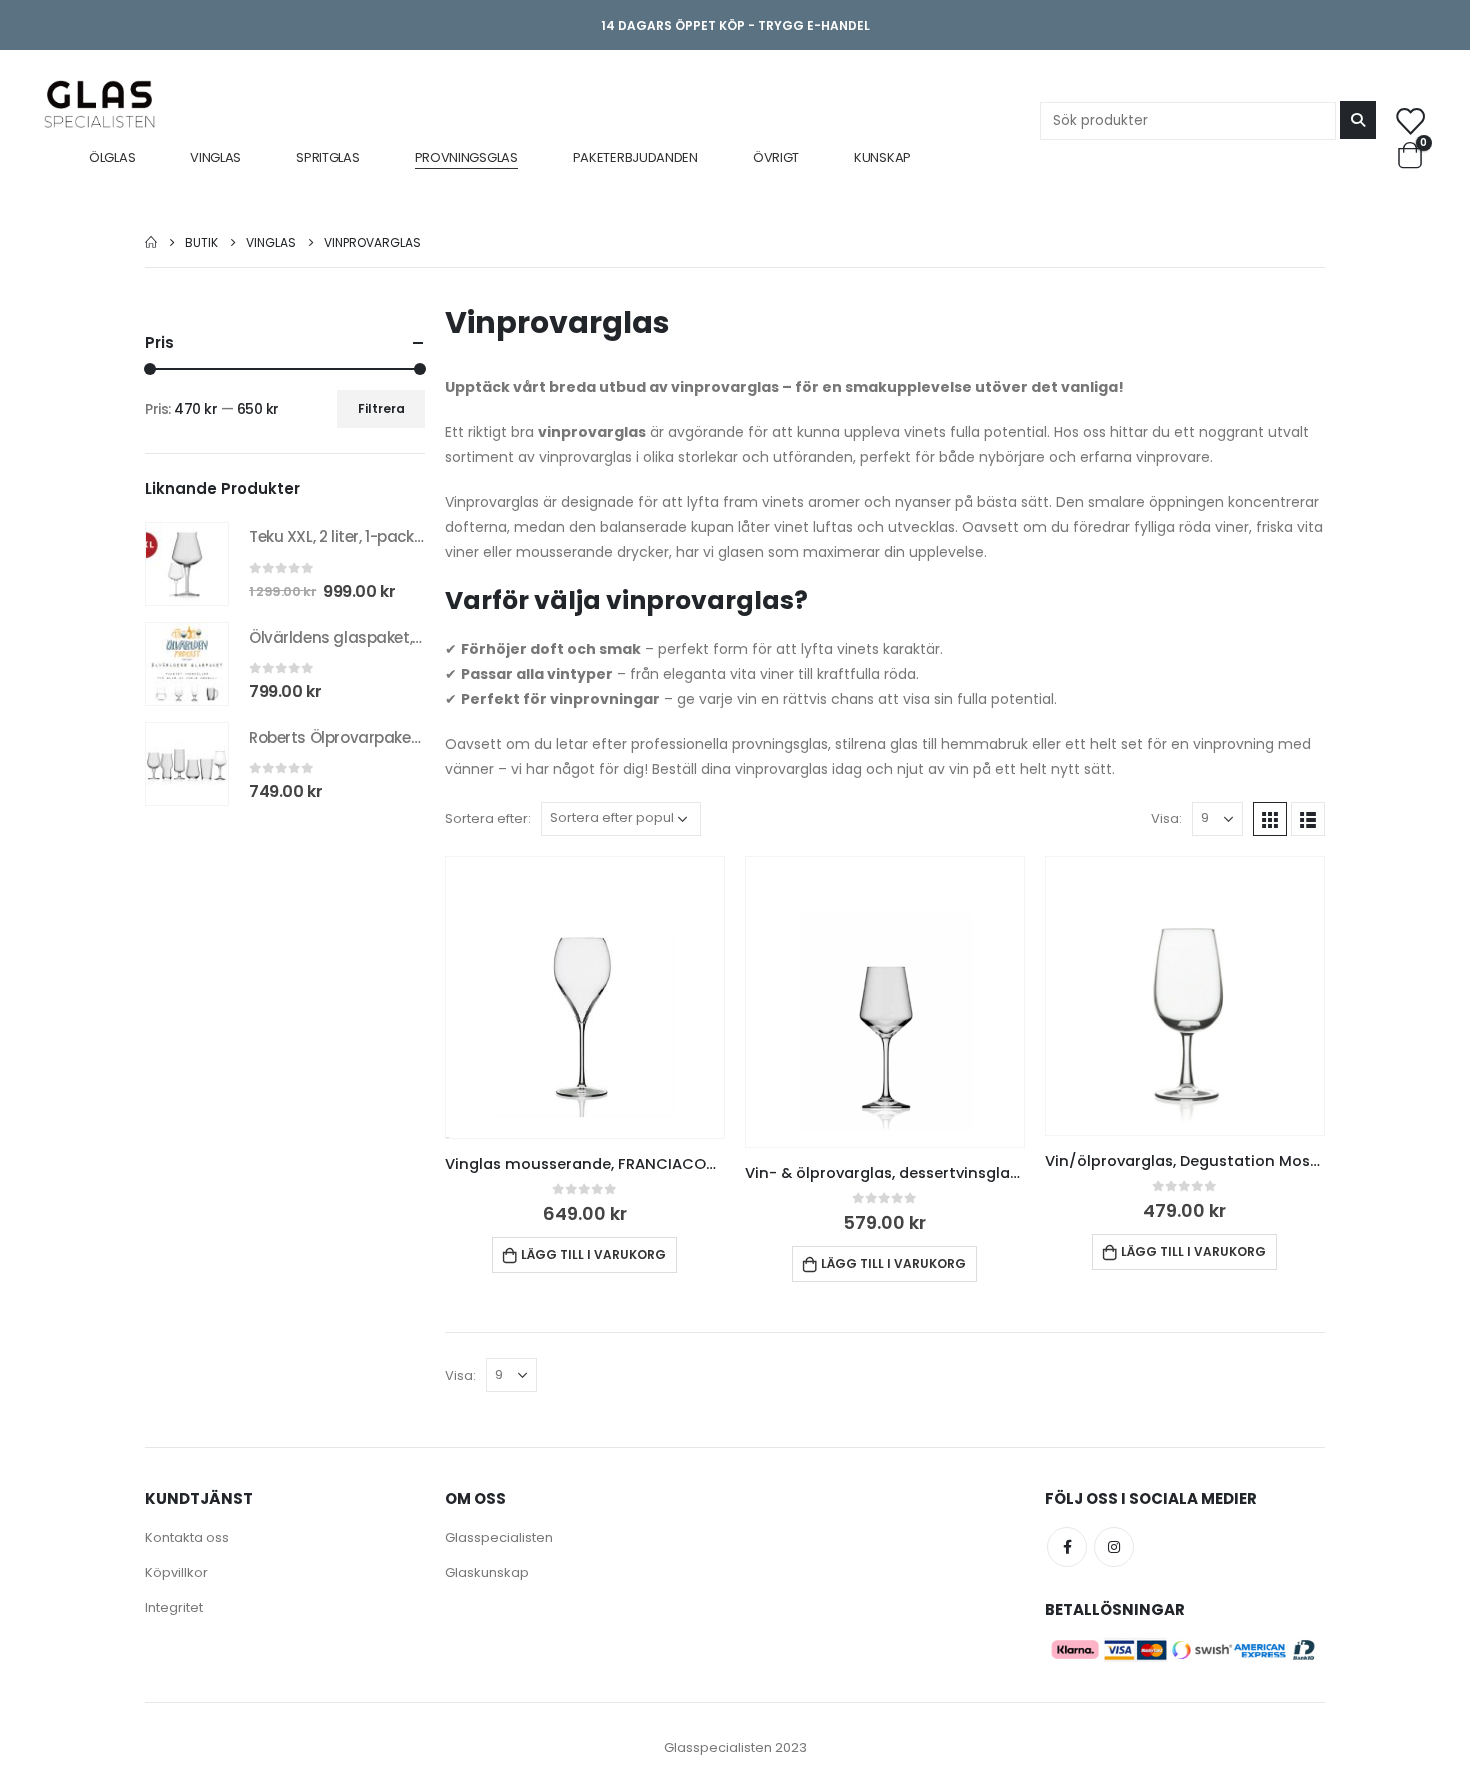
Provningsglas (466, 157)
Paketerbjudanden (635, 157)
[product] (585, 997)
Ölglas (112, 157)
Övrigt (776, 157)
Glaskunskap (487, 1572)
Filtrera (381, 408)
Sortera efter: (488, 818)
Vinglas (215, 157)
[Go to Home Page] (151, 242)
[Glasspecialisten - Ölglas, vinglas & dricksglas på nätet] (99, 104)
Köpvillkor (176, 1572)
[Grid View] (1270, 819)
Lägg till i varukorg (593, 1254)
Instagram (1114, 1547)
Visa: (1166, 818)
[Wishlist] (1410, 120)
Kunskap (882, 157)
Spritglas (327, 157)
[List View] (1308, 819)
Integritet (174, 1607)
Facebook (1067, 1547)
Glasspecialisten (499, 1537)
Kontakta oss (187, 1537)
